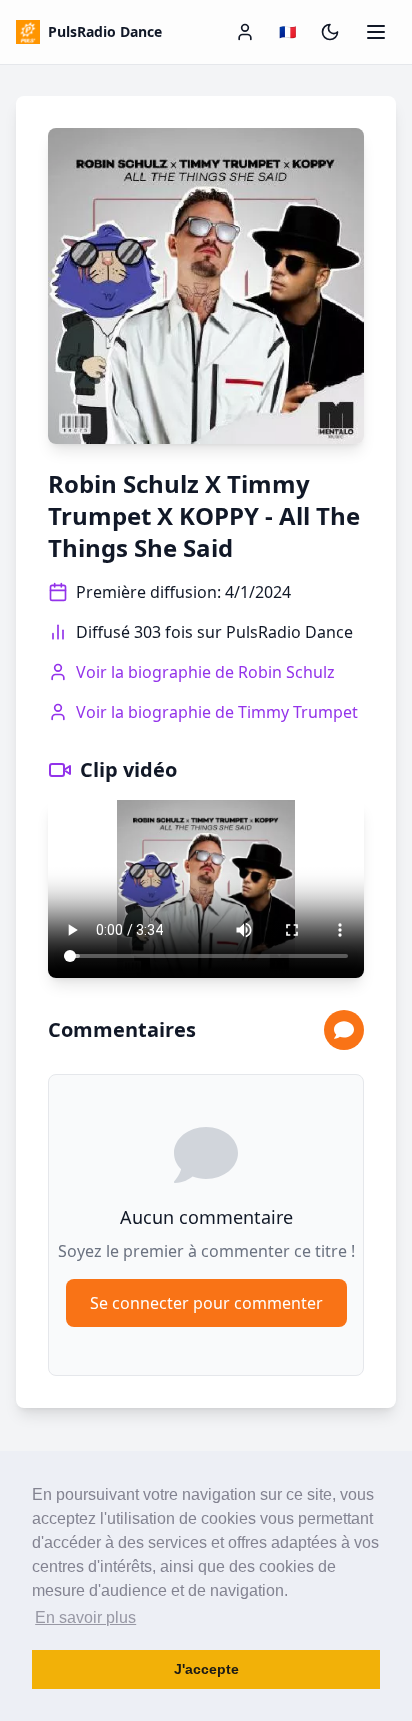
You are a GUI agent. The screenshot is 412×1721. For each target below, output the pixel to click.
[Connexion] (245, 32)
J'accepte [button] (206, 1669)
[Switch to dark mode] (330, 32)
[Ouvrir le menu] (376, 32)
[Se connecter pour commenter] (344, 1030)
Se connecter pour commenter (206, 1303)
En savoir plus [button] (85, 1617)
